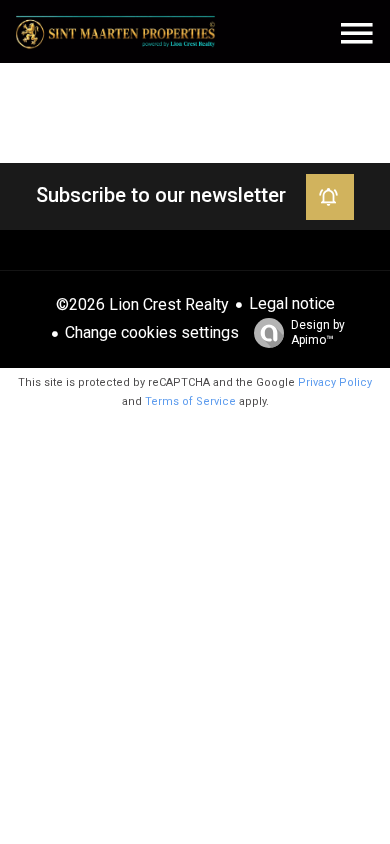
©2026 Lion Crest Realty (142, 304)
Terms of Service (190, 401)
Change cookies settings (152, 332)
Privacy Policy (335, 382)
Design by (318, 332)
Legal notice (292, 303)
